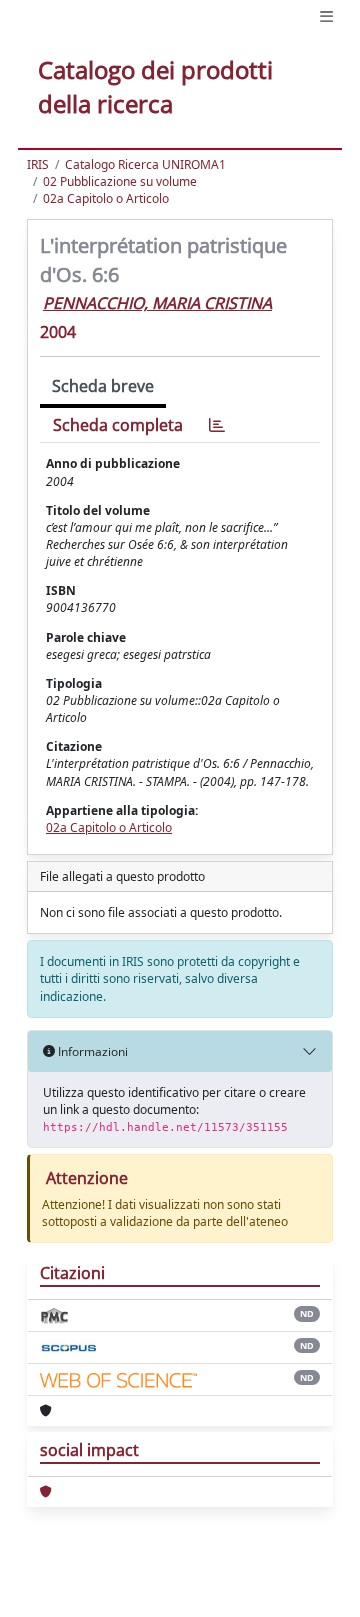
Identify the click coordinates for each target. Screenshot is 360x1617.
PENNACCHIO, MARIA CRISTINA (157, 303)
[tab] (217, 425)
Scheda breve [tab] (103, 386)
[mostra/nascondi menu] (326, 16)
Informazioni (91, 1051)
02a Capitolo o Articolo (106, 198)
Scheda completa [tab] (118, 425)
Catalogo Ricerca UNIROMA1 (145, 164)
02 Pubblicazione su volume (120, 181)
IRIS (38, 164)
